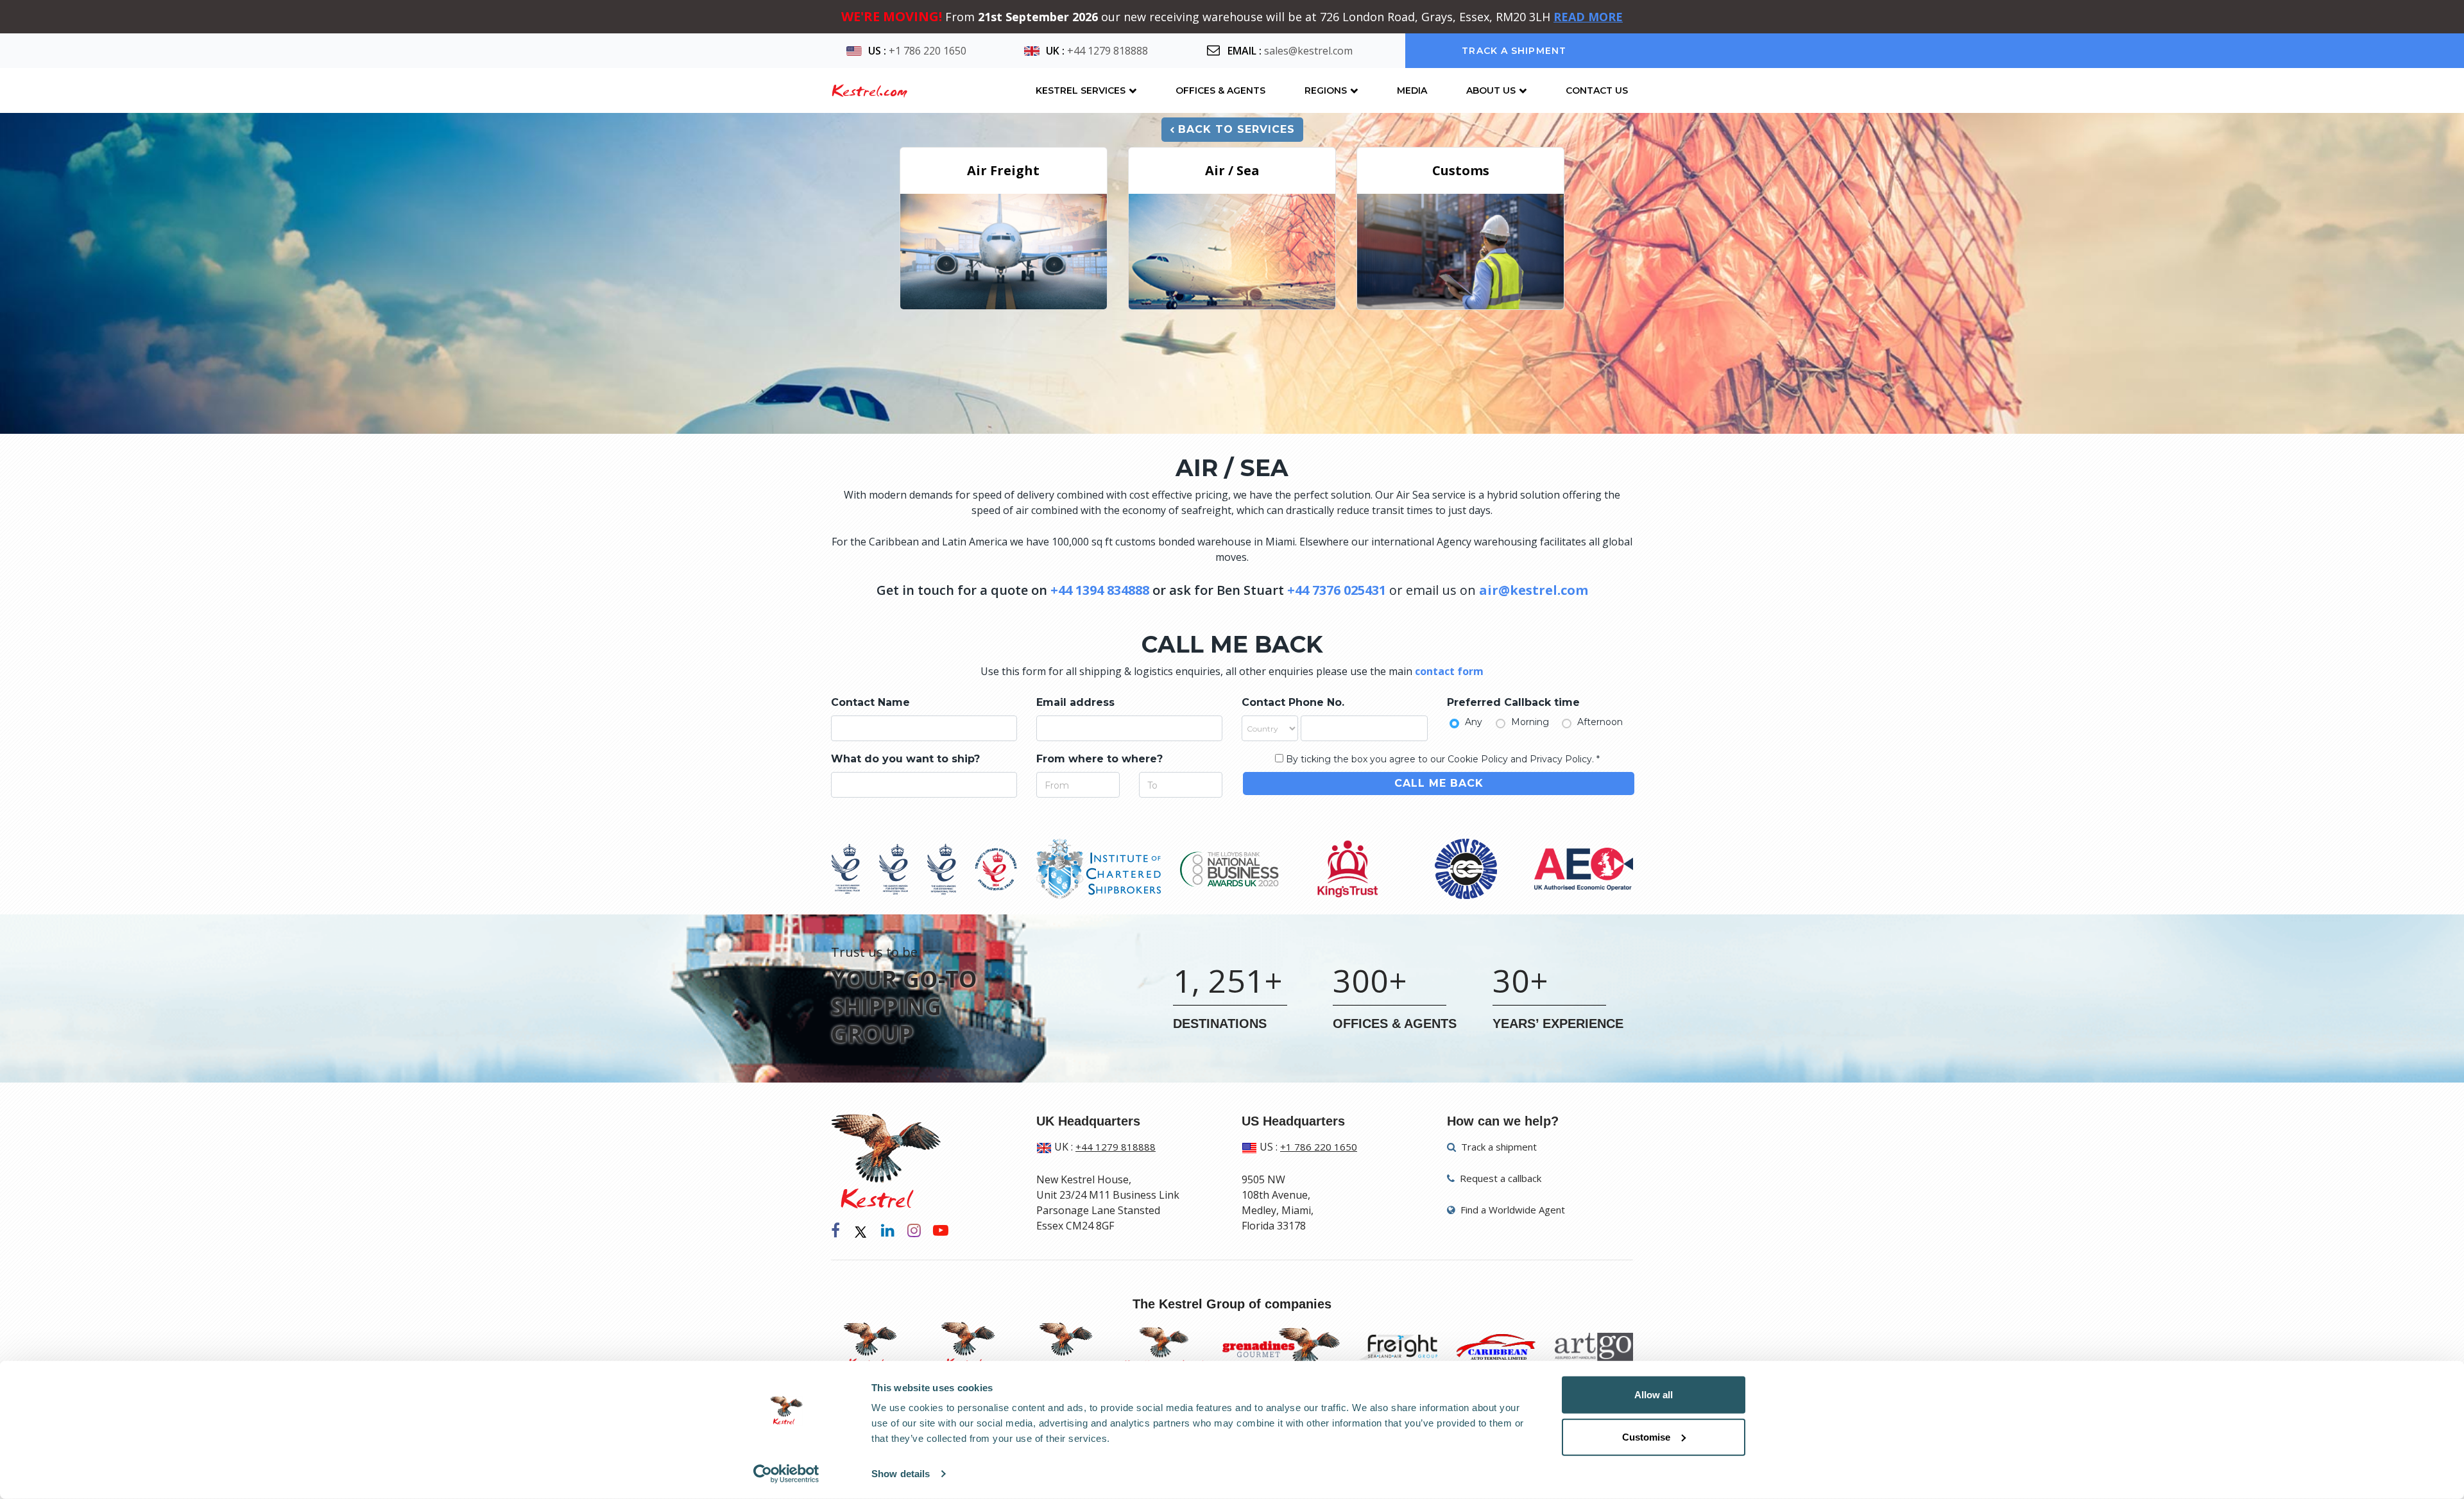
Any (1474, 722)
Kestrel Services (1081, 90)
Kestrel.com (869, 90)
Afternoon (1600, 722)
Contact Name (870, 702)
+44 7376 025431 (1337, 590)
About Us (1491, 90)
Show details (901, 1474)
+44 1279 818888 (1108, 51)
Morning (1530, 722)
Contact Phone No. (1293, 702)
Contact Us (1597, 90)
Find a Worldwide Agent (1511, 1210)
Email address (1075, 702)
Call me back (1439, 783)
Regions (1326, 90)
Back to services (1236, 129)
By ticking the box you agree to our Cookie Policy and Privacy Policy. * (1443, 759)
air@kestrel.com (1534, 590)
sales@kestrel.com (1308, 51)
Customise (1646, 1436)
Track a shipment (1514, 51)
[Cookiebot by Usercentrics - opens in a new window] (786, 1474)
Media (1412, 90)
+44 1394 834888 (1100, 590)
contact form (1449, 671)
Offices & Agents (1220, 90)
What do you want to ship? (905, 759)
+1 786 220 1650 (928, 51)
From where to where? (1099, 759)
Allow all (1654, 1395)
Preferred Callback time (1513, 702)
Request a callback (1499, 1178)
